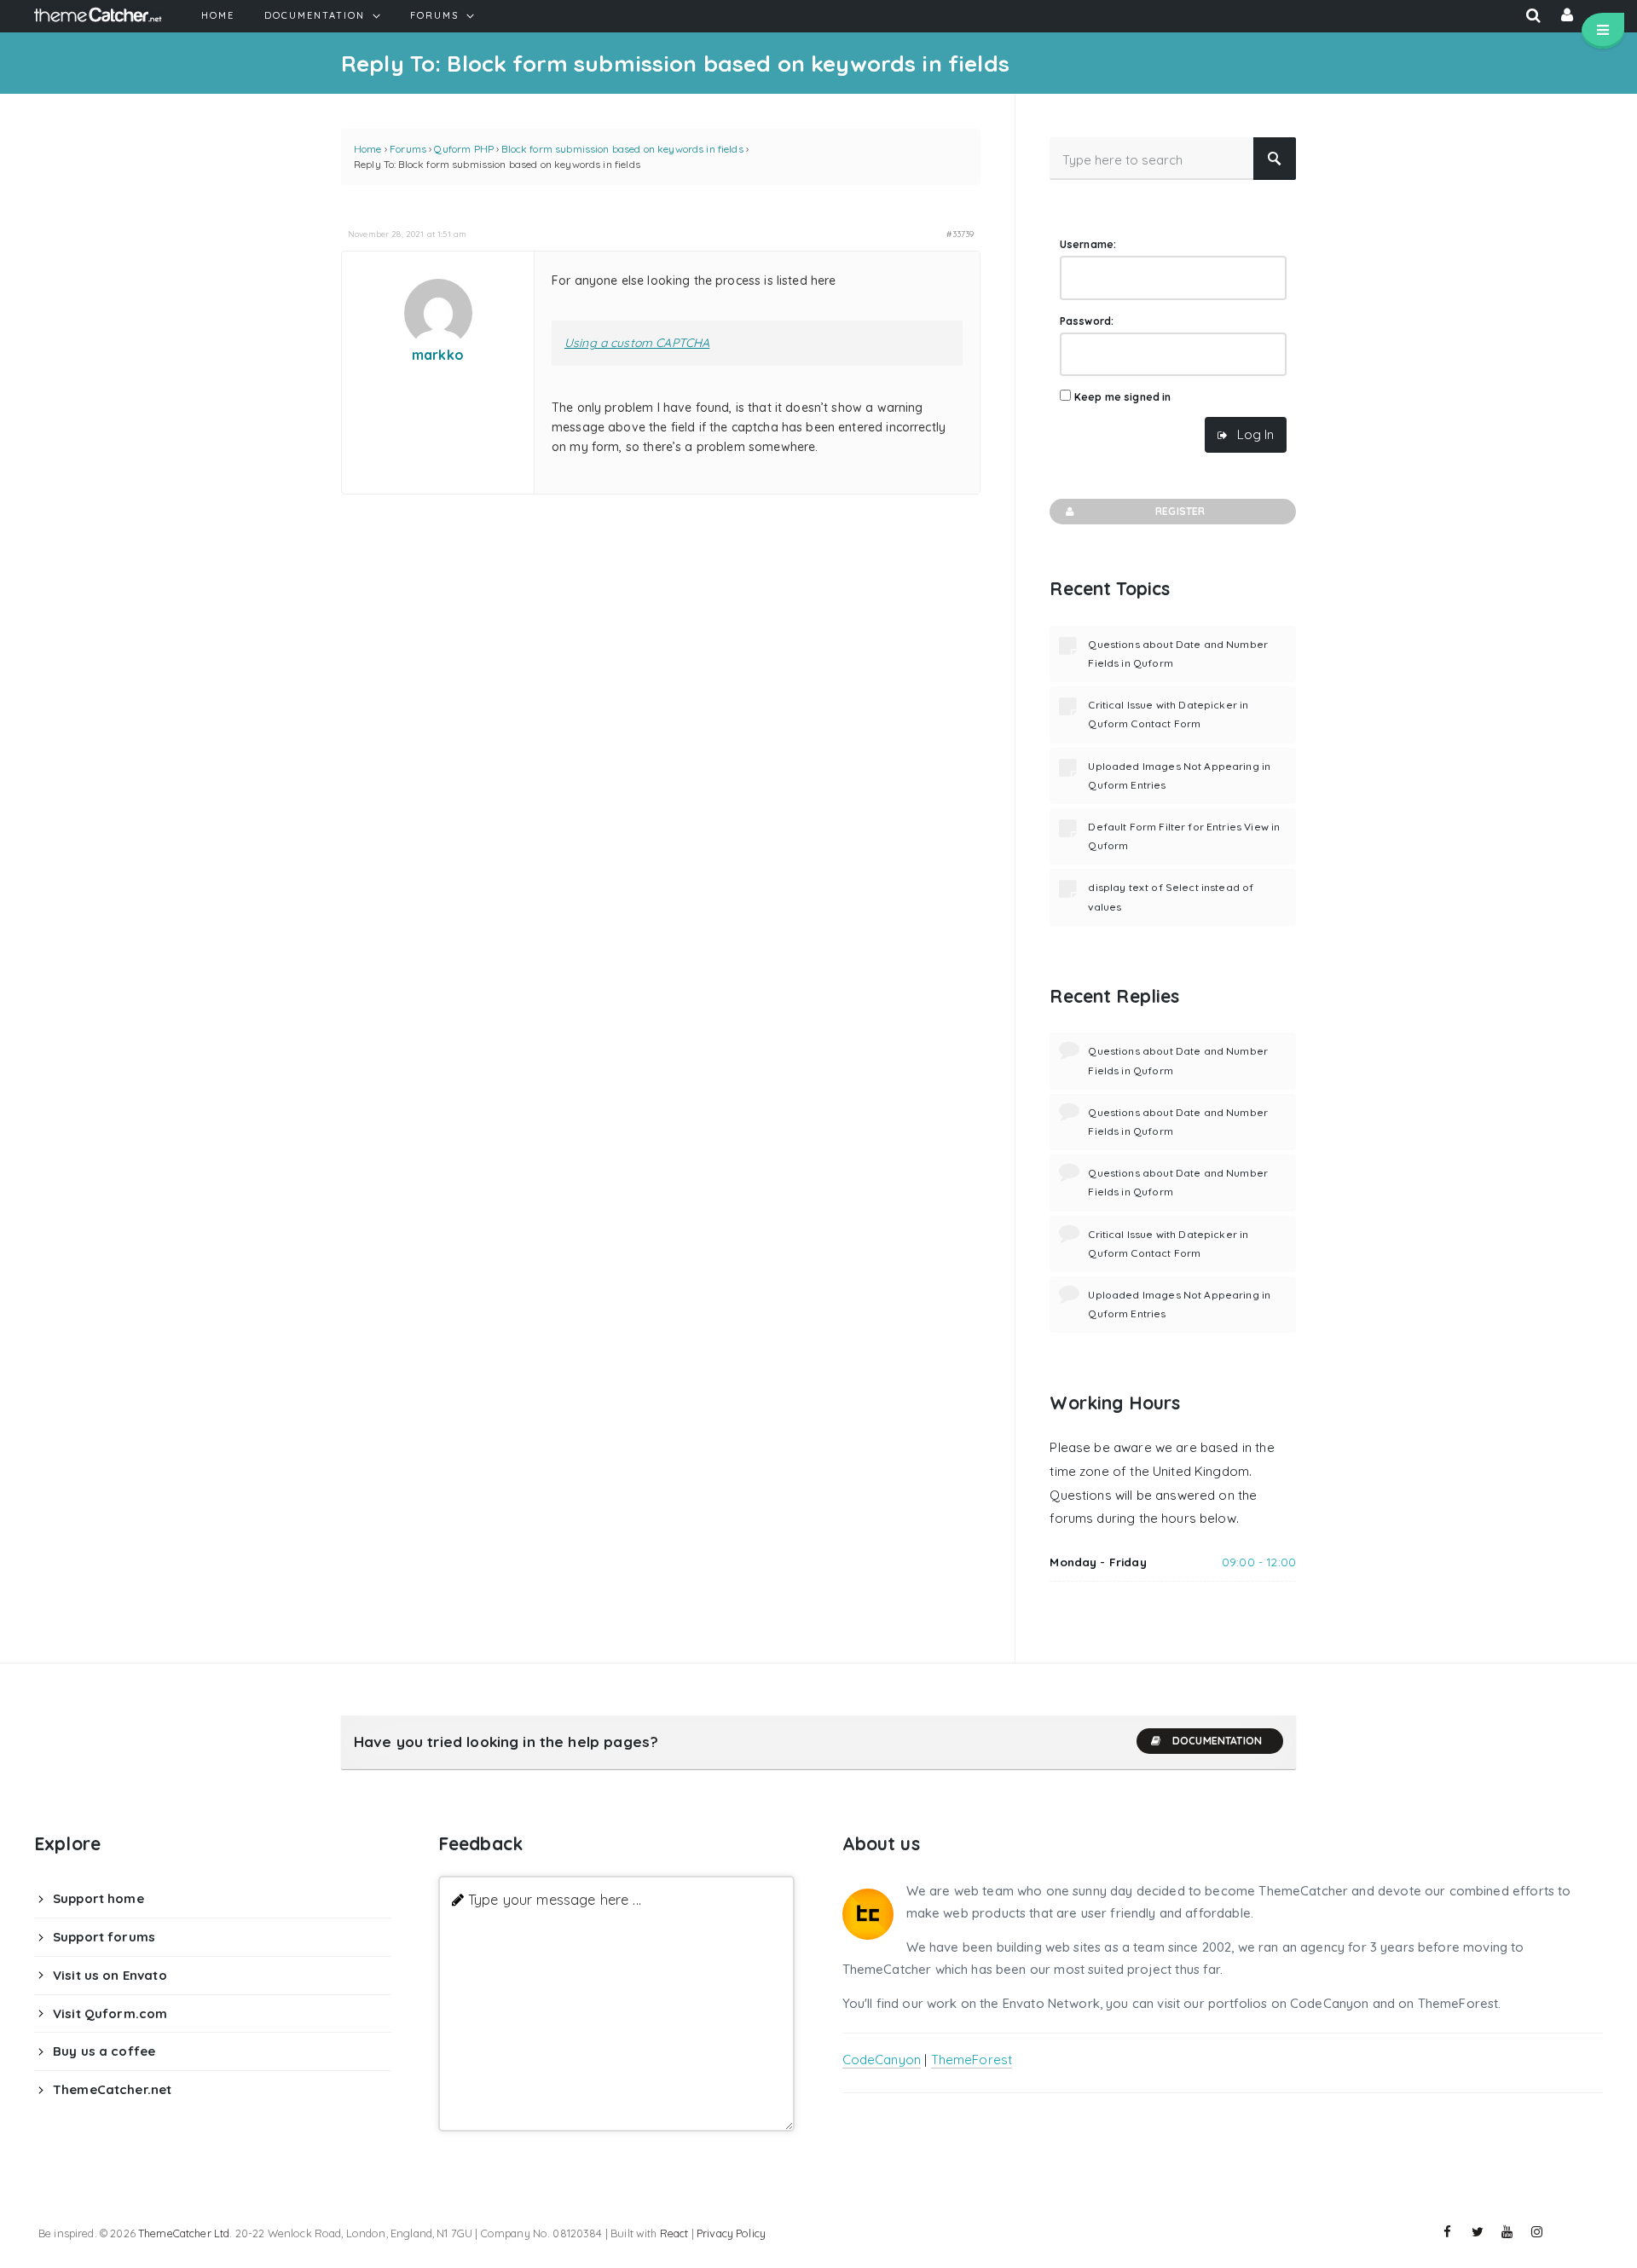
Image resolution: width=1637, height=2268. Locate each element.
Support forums (104, 1937)
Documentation (1217, 1741)
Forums (408, 149)
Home (368, 149)
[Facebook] (1448, 2232)
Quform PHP (464, 149)
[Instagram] (1537, 2232)
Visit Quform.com (110, 2013)
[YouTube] (1507, 2232)
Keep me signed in (1123, 397)
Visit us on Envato (110, 1975)
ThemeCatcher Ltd (184, 2233)
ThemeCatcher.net (112, 2089)
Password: (1087, 321)
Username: (1088, 244)
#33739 (960, 234)
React (674, 2233)
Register (1180, 511)
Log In (1255, 434)
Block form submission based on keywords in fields (622, 149)
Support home (98, 1898)
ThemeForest (972, 2060)
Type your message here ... (555, 1899)
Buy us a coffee (104, 2051)
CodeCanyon (882, 2060)
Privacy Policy (731, 2233)
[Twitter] (1478, 2232)
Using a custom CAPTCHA (637, 343)
